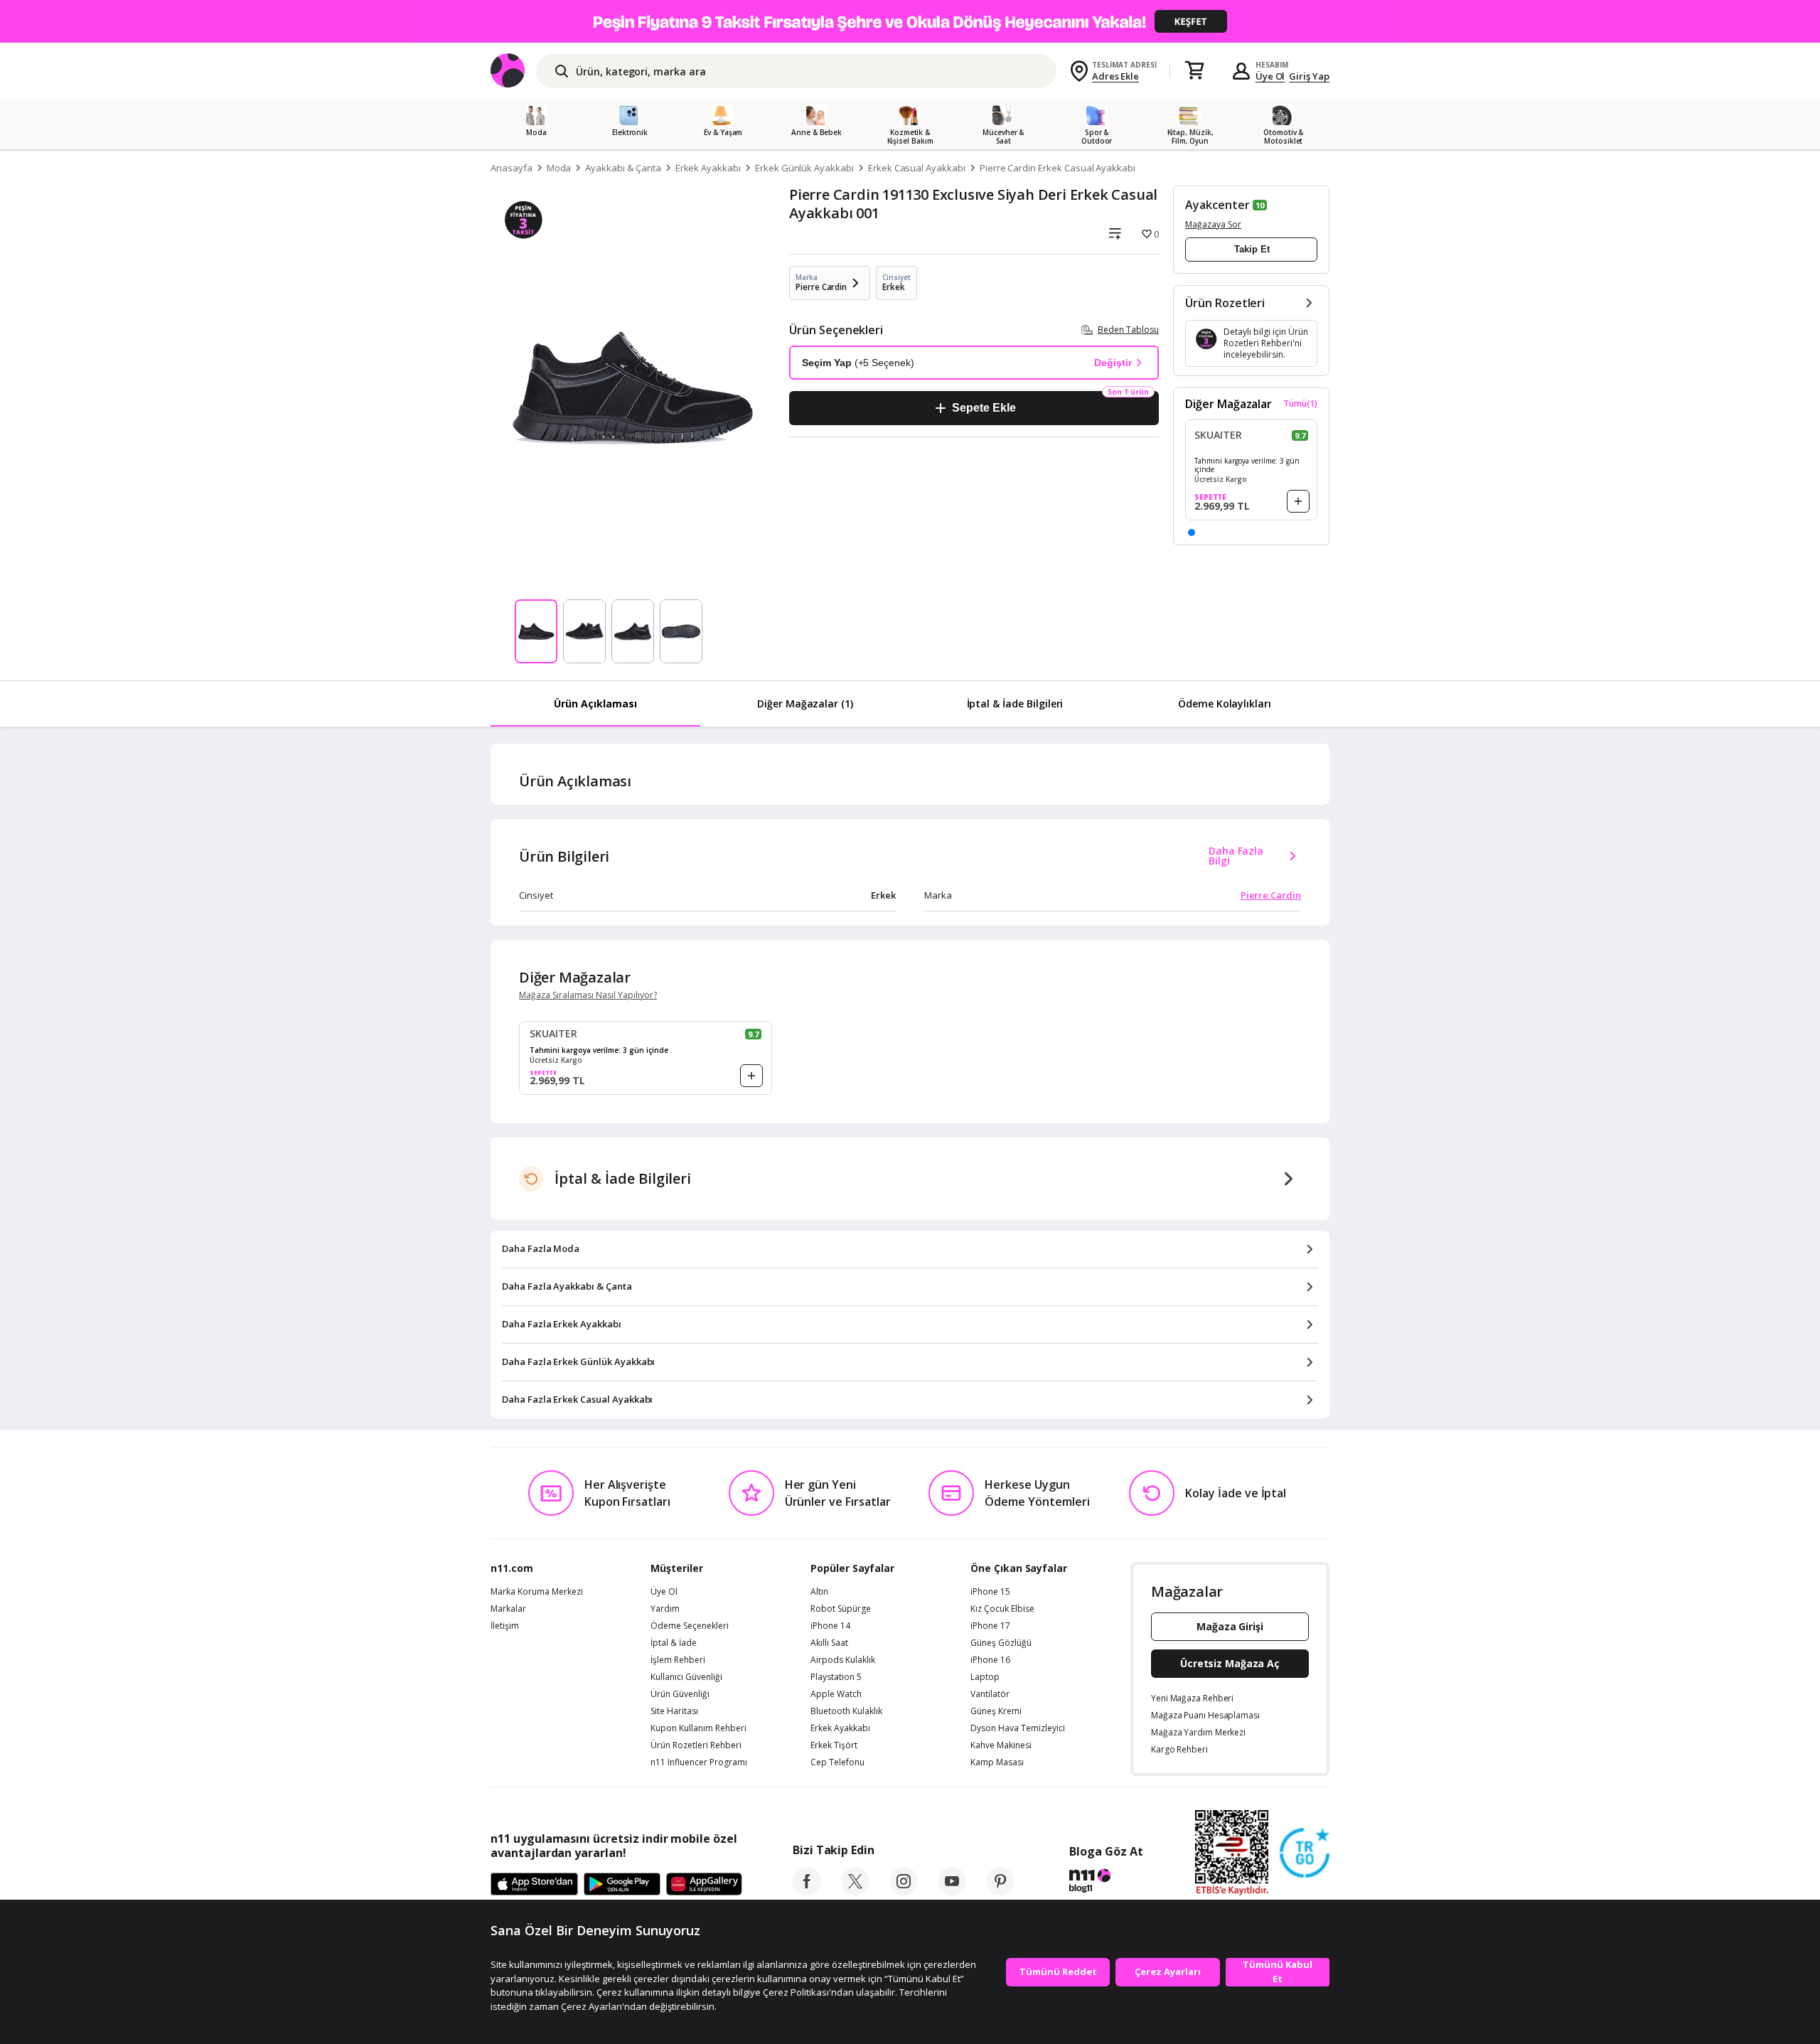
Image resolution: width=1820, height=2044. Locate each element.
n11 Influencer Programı (699, 1762)
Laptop (985, 1677)
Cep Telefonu (837, 1762)
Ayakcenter (1217, 205)
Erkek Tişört (834, 1745)
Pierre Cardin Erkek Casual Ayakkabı (1058, 168)
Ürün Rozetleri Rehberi (696, 1745)
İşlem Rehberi (678, 1660)
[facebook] (807, 1891)
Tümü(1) (1300, 404)
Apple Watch (836, 1694)
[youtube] (952, 1891)
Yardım (665, 1609)
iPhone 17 (990, 1626)
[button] (1192, 533)
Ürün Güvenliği (680, 1694)
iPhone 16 (990, 1660)
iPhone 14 (830, 1626)
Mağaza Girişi (1230, 1626)
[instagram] (904, 1891)
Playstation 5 (836, 1677)
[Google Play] (622, 1885)
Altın (819, 1592)
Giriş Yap (1309, 76)
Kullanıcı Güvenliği (686, 1677)
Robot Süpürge (841, 1609)
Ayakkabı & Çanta (623, 168)
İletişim (505, 1626)
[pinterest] (1000, 1891)
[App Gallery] (704, 1885)
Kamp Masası (997, 1762)
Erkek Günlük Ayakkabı (804, 168)
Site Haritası (674, 1711)
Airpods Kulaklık (843, 1660)
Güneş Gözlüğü (1001, 1643)
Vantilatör (990, 1694)
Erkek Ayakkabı (708, 168)
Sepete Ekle (984, 408)
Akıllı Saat (829, 1643)
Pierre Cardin (1271, 895)
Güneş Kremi (996, 1711)
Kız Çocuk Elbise (1002, 1609)
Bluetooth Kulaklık (846, 1711)
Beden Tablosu (1128, 330)
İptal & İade (674, 1643)
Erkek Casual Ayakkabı (917, 168)
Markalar (508, 1609)
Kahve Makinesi (1001, 1745)
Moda (559, 168)
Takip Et (1252, 249)
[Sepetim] (1194, 71)
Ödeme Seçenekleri (690, 1626)
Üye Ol (1270, 76)
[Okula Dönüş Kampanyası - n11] (910, 21)
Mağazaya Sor (1213, 224)
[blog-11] (1106, 1883)
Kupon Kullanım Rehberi (698, 1728)
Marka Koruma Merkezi (537, 1592)
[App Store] (534, 1885)
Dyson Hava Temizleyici (1018, 1728)
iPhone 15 (990, 1592)
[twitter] (855, 1891)
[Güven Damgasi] (1305, 1853)
